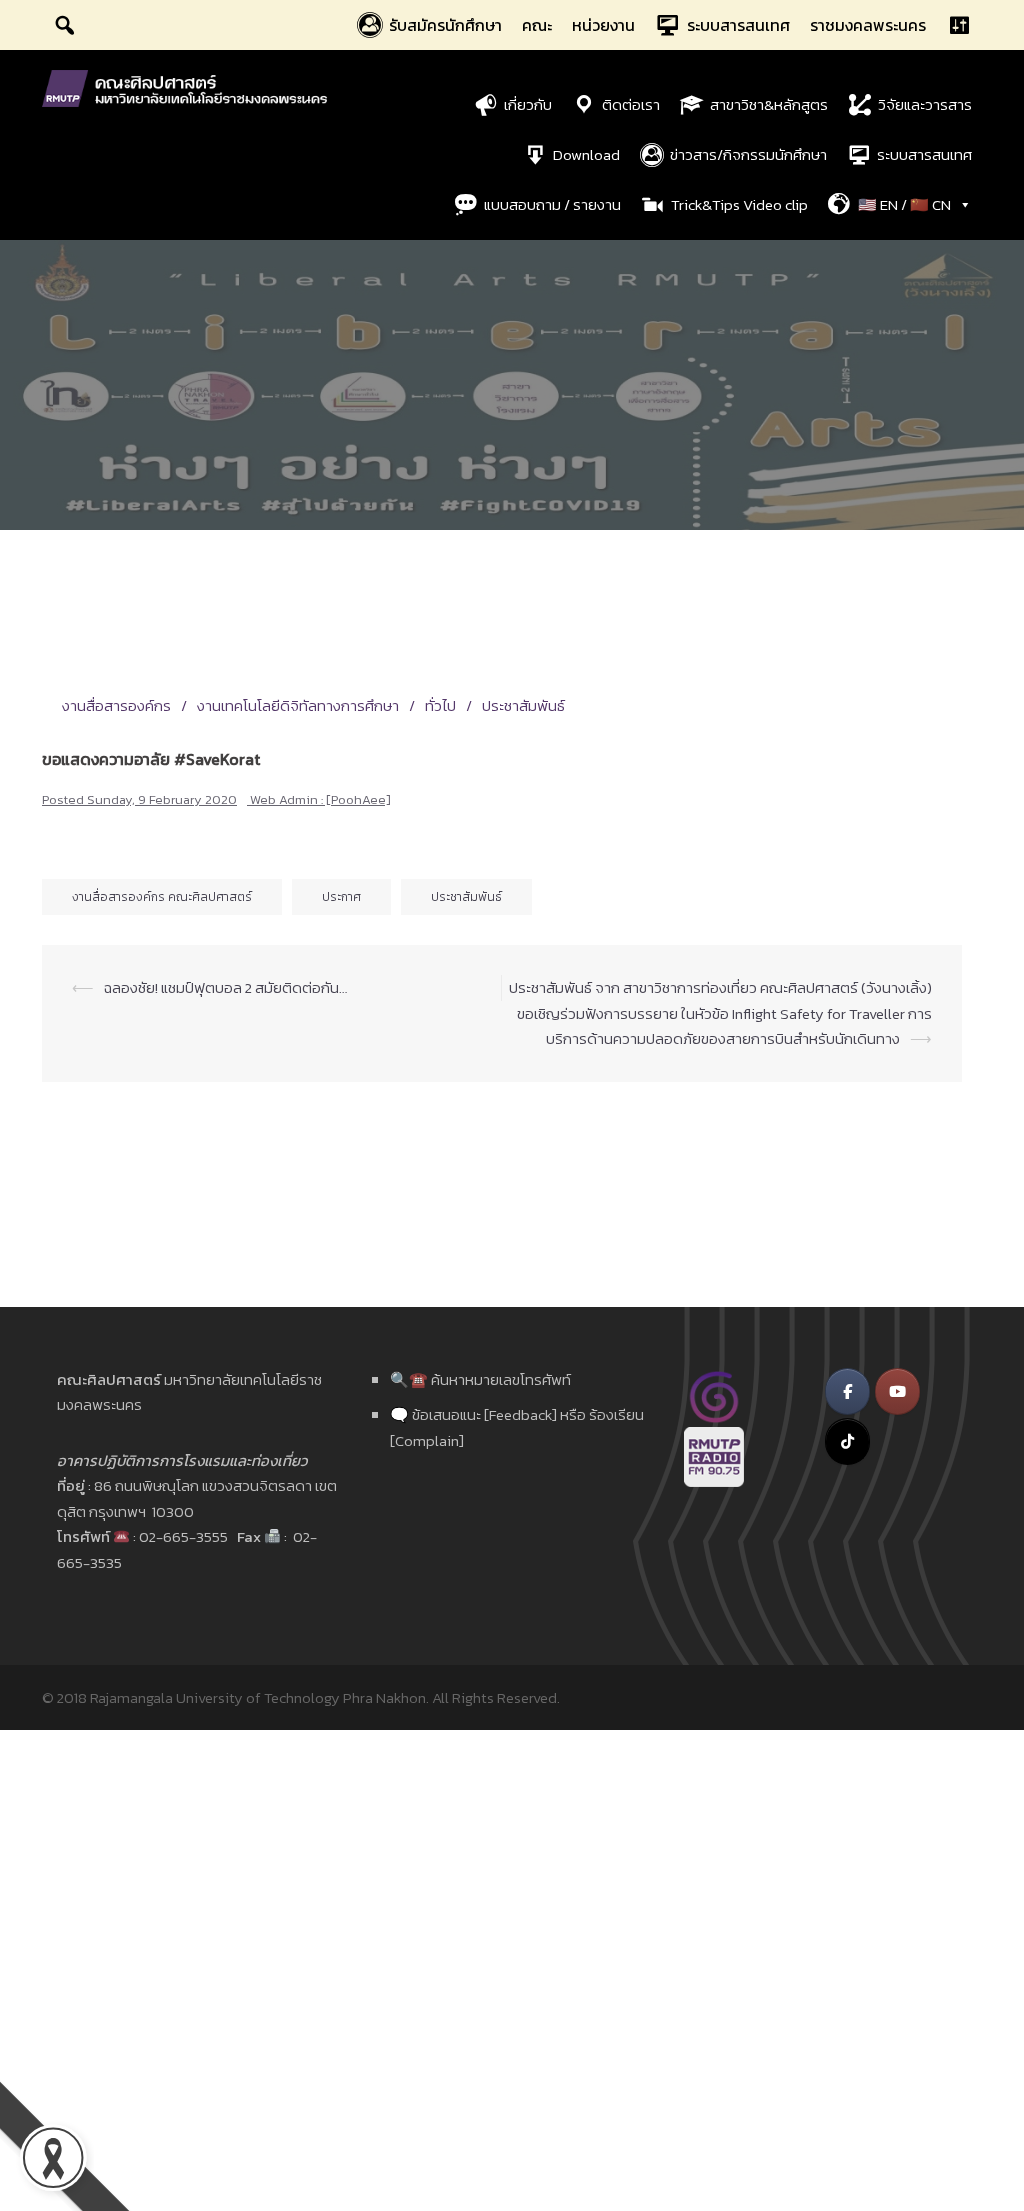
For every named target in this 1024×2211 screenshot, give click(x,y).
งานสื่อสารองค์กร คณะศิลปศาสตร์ (162, 897)
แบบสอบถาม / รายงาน (552, 204)
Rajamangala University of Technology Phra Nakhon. (259, 1697)
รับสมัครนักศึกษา (445, 25)
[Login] (959, 25)
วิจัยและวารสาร (925, 104)
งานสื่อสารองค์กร (116, 705)
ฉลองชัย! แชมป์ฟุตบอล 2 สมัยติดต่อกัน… (225, 987)
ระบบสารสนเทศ (738, 25)
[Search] (65, 25)
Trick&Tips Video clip (739, 204)
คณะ (537, 25)
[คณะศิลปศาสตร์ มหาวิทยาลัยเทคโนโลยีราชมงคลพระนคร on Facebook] (847, 1391)
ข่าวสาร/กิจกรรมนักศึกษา (748, 154)
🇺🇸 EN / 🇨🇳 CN (904, 204)
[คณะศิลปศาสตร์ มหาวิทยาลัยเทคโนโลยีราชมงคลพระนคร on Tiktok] (847, 1441)
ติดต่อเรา (631, 104)
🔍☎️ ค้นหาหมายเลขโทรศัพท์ (480, 1379)
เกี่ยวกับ (528, 104)
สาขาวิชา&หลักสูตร (769, 104)
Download (586, 154)
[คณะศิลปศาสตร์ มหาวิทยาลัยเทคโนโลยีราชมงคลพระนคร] (188, 86)
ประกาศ (341, 897)
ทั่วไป (440, 705)
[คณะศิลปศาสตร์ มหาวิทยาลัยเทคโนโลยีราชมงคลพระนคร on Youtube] (897, 1391)
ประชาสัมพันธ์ (523, 705)
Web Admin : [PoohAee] (320, 799)
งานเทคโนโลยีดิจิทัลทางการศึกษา (298, 705)
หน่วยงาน (603, 25)
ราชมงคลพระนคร (868, 25)
